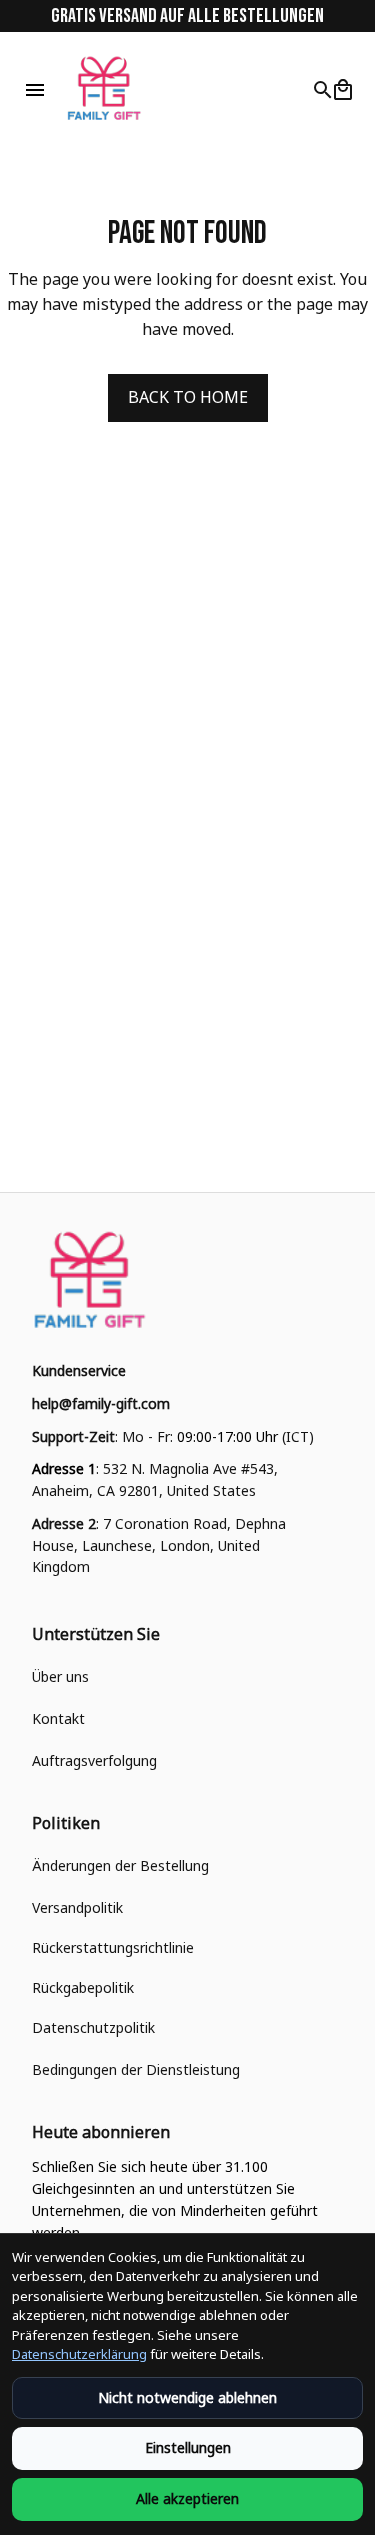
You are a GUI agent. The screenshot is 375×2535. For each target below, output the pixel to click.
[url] (101, 1404)
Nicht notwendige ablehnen (187, 2397)
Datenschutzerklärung (79, 2354)
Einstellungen (188, 2447)
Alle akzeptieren (187, 2498)
